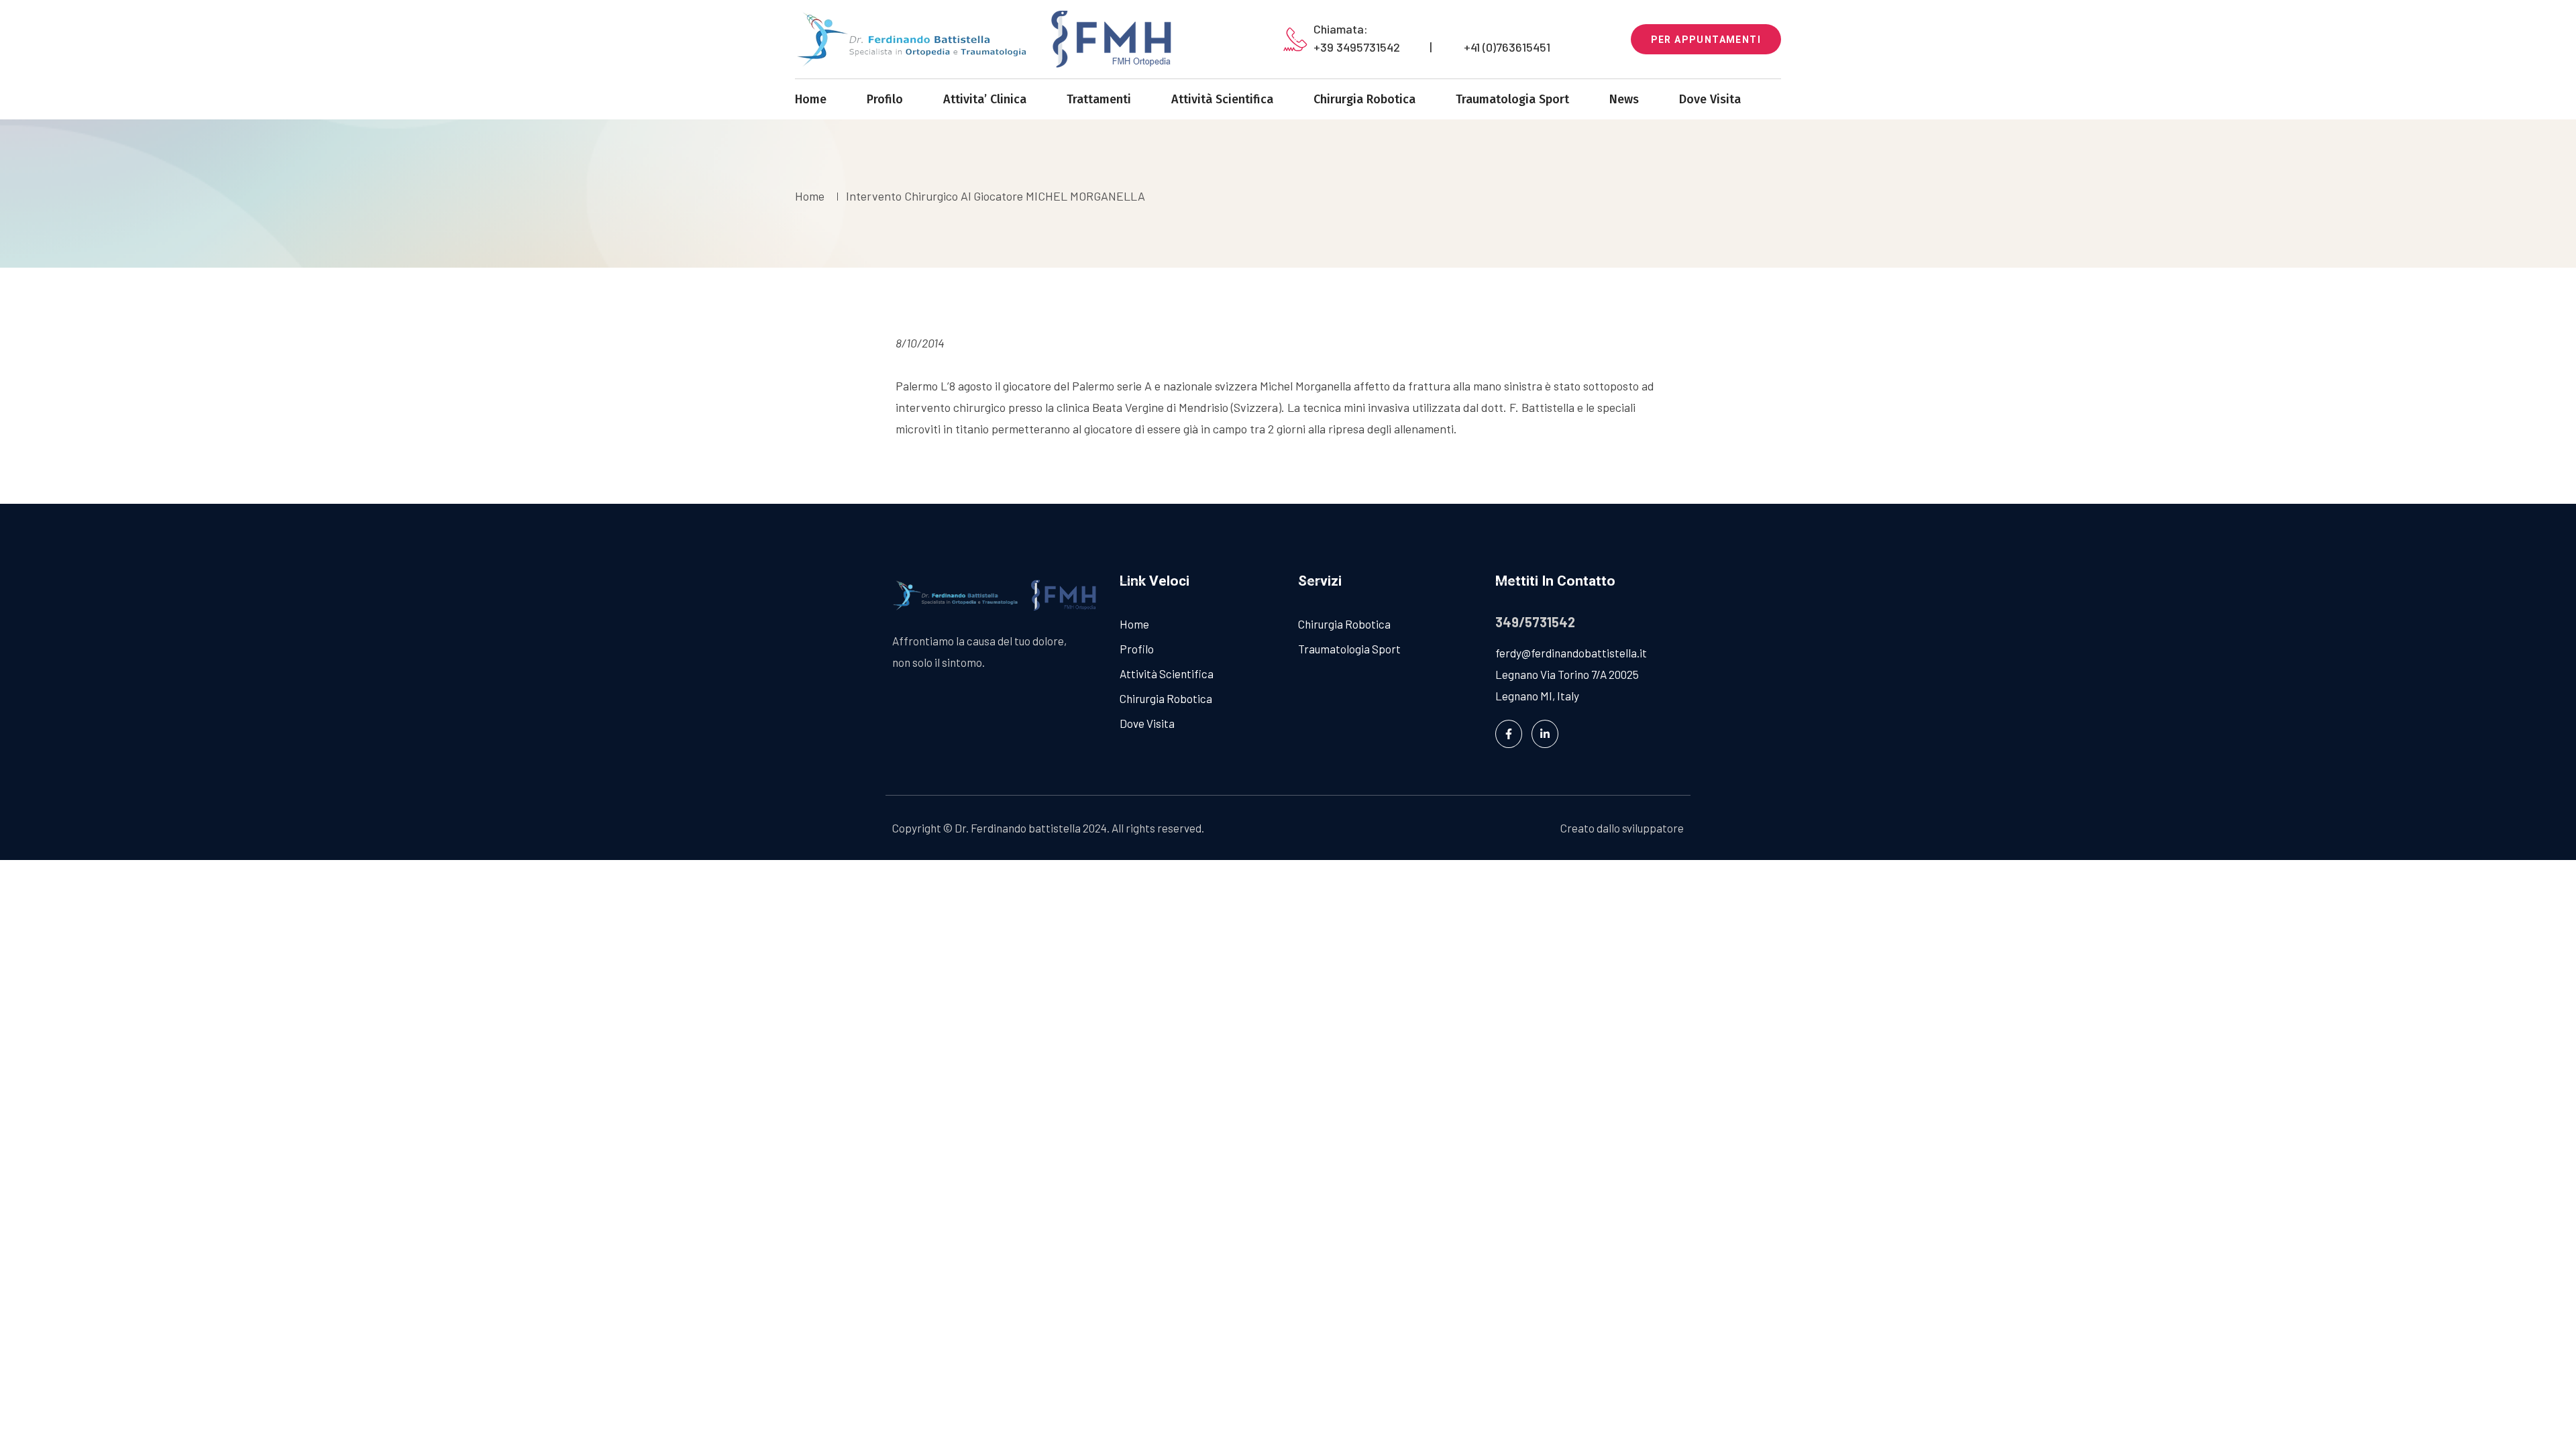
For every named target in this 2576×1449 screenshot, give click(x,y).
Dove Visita (1710, 99)
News (1624, 99)
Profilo (885, 99)
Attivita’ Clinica (985, 99)
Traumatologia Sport (1512, 99)
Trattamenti (1099, 99)
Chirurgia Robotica (1364, 99)
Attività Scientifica (1222, 99)
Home (811, 99)
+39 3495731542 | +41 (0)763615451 (1432, 47)
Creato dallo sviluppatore (1622, 828)
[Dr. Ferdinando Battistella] (992, 39)
